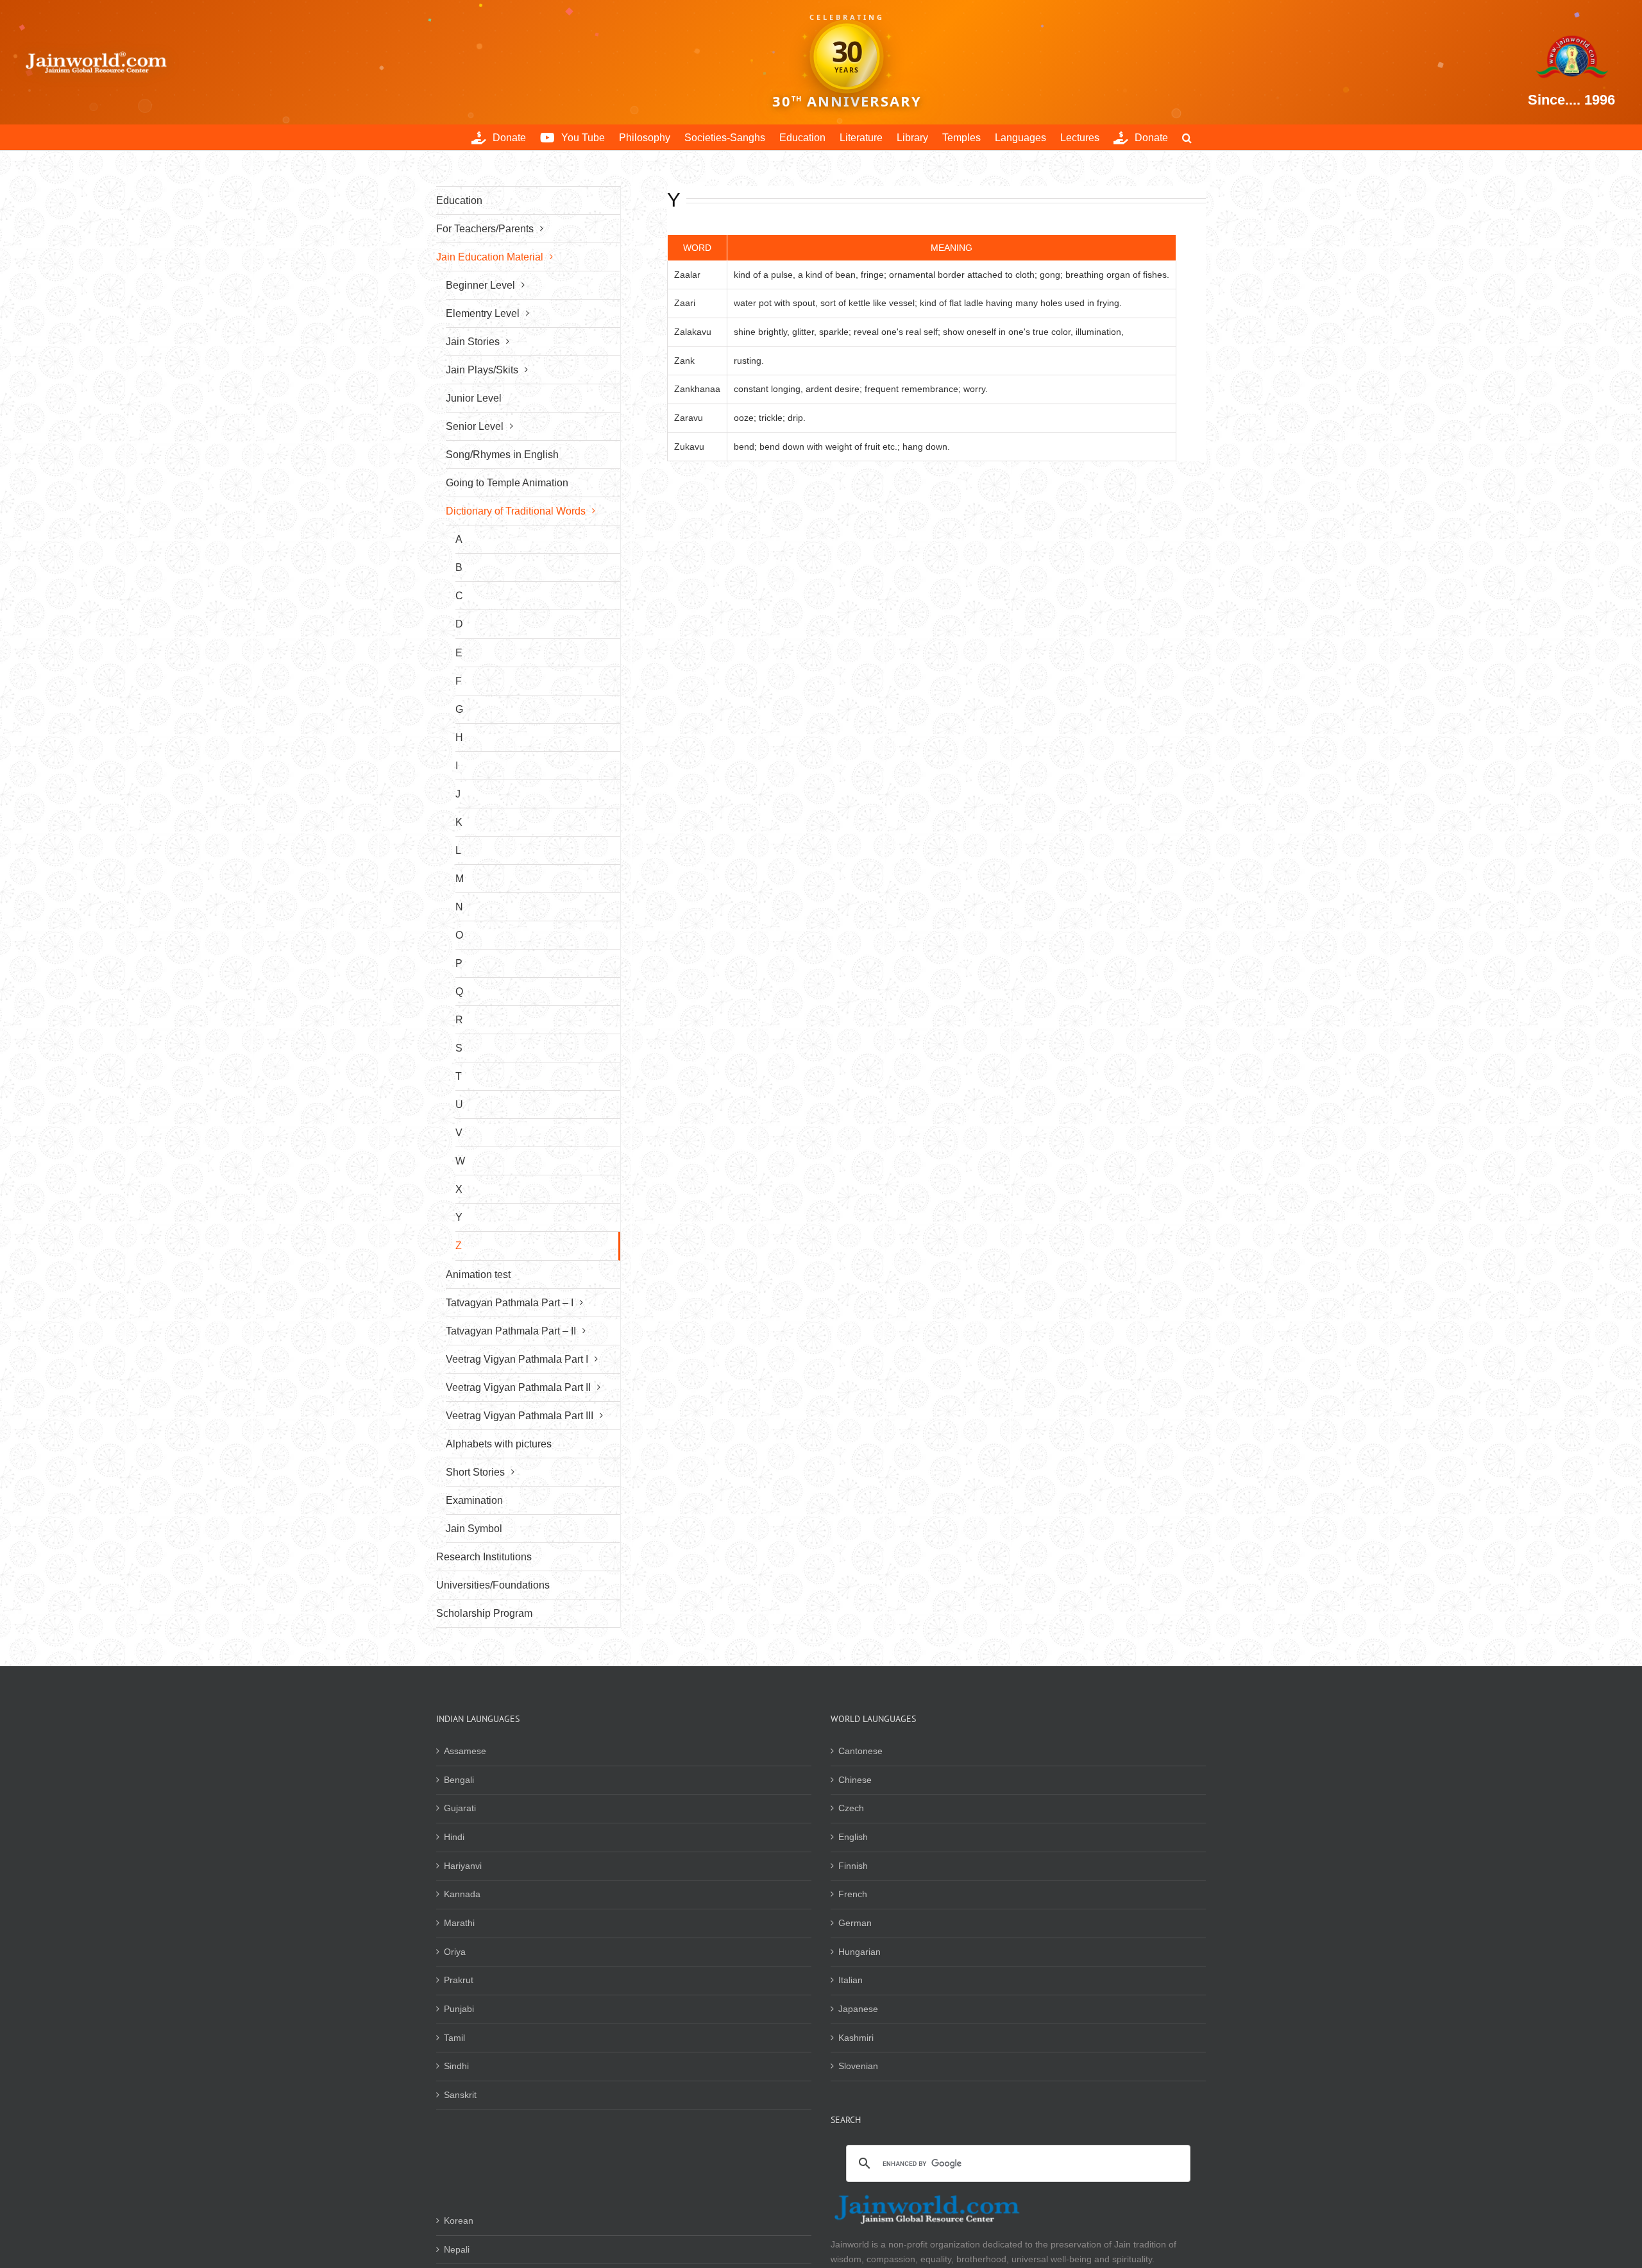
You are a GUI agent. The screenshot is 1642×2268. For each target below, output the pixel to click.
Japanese (858, 2009)
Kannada (462, 1894)
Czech (851, 1808)
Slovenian (858, 2066)
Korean (459, 2221)
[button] (1187, 137)
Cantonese (860, 1751)
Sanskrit (460, 2095)
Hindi (454, 1837)
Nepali (457, 2249)
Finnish (853, 1866)
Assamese (465, 1751)
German (855, 1923)
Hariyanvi (463, 1866)
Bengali (459, 1780)
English (853, 1837)
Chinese (855, 1780)
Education (459, 200)
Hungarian (859, 1952)
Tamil (454, 2038)
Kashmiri (856, 2038)
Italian (851, 1980)
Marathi (459, 1923)
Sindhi (456, 2066)
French (853, 1894)
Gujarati (460, 1808)
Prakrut (459, 1980)
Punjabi (459, 2009)
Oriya (455, 1952)
